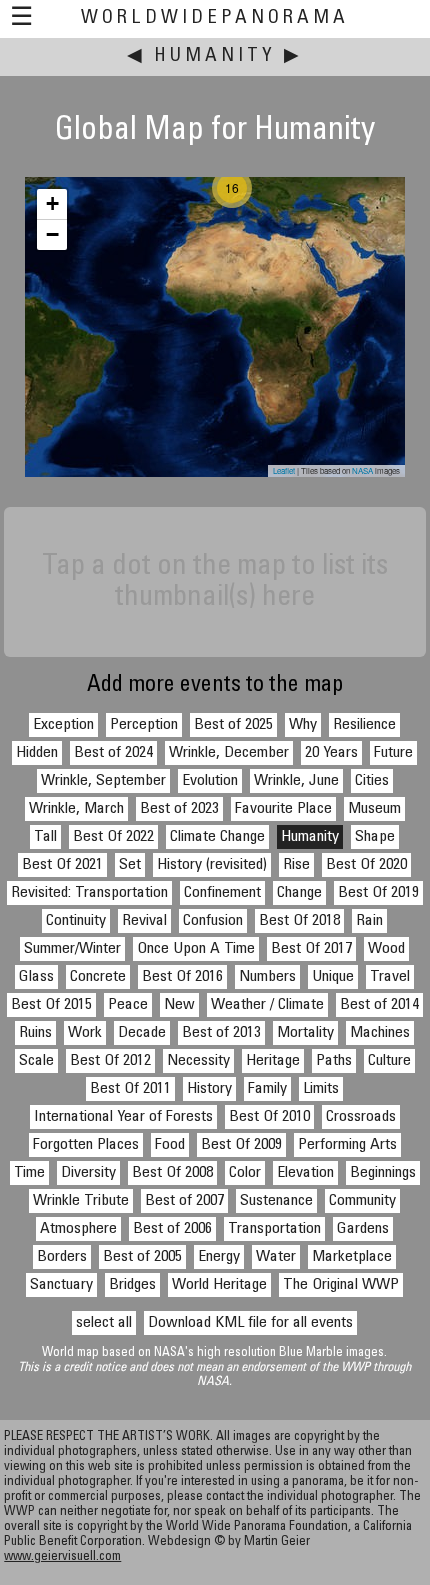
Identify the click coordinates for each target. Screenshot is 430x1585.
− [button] (52, 234)
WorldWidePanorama (215, 18)
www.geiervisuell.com (62, 1557)
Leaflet (284, 470)
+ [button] (52, 203)
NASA (362, 470)
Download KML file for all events (250, 1323)
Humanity (215, 56)
